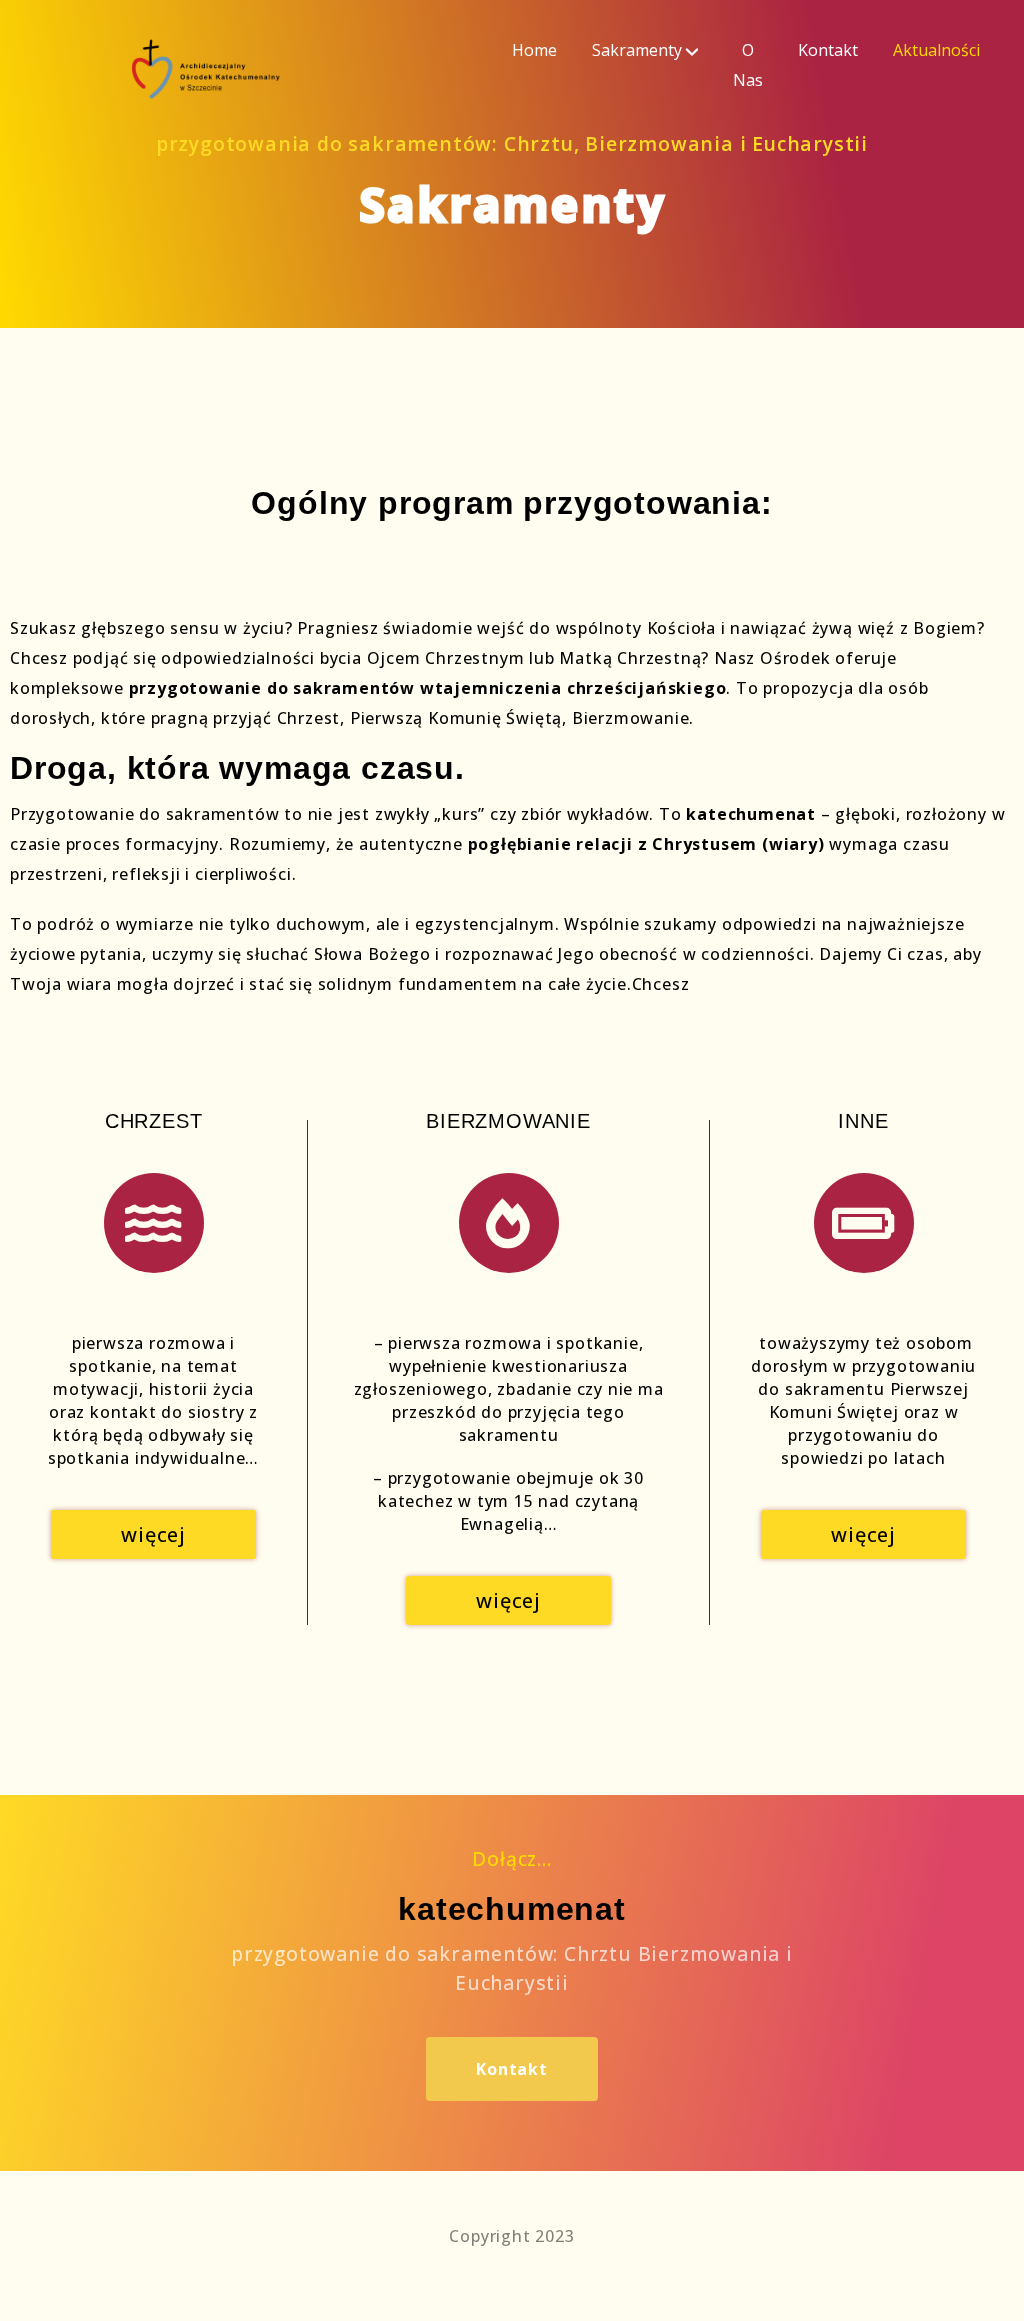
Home (534, 50)
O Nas (748, 65)
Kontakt (828, 50)
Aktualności (936, 50)
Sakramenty (637, 50)
